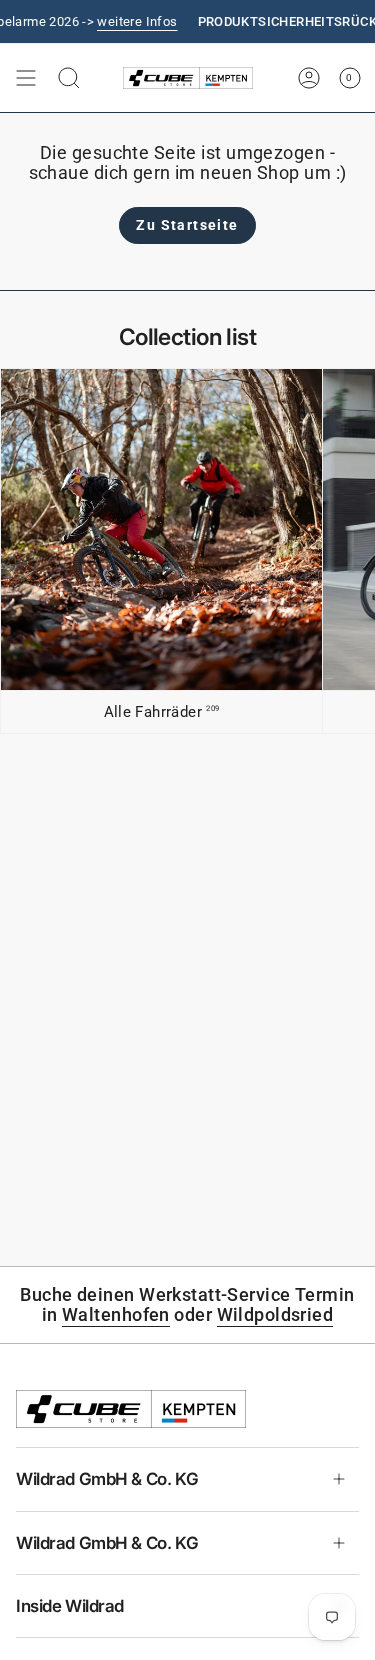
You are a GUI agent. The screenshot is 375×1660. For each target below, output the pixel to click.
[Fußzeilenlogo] (131, 1409)
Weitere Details (113, 21)
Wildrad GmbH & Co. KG (107, 1479)
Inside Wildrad (70, 1606)
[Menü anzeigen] (26, 78)
